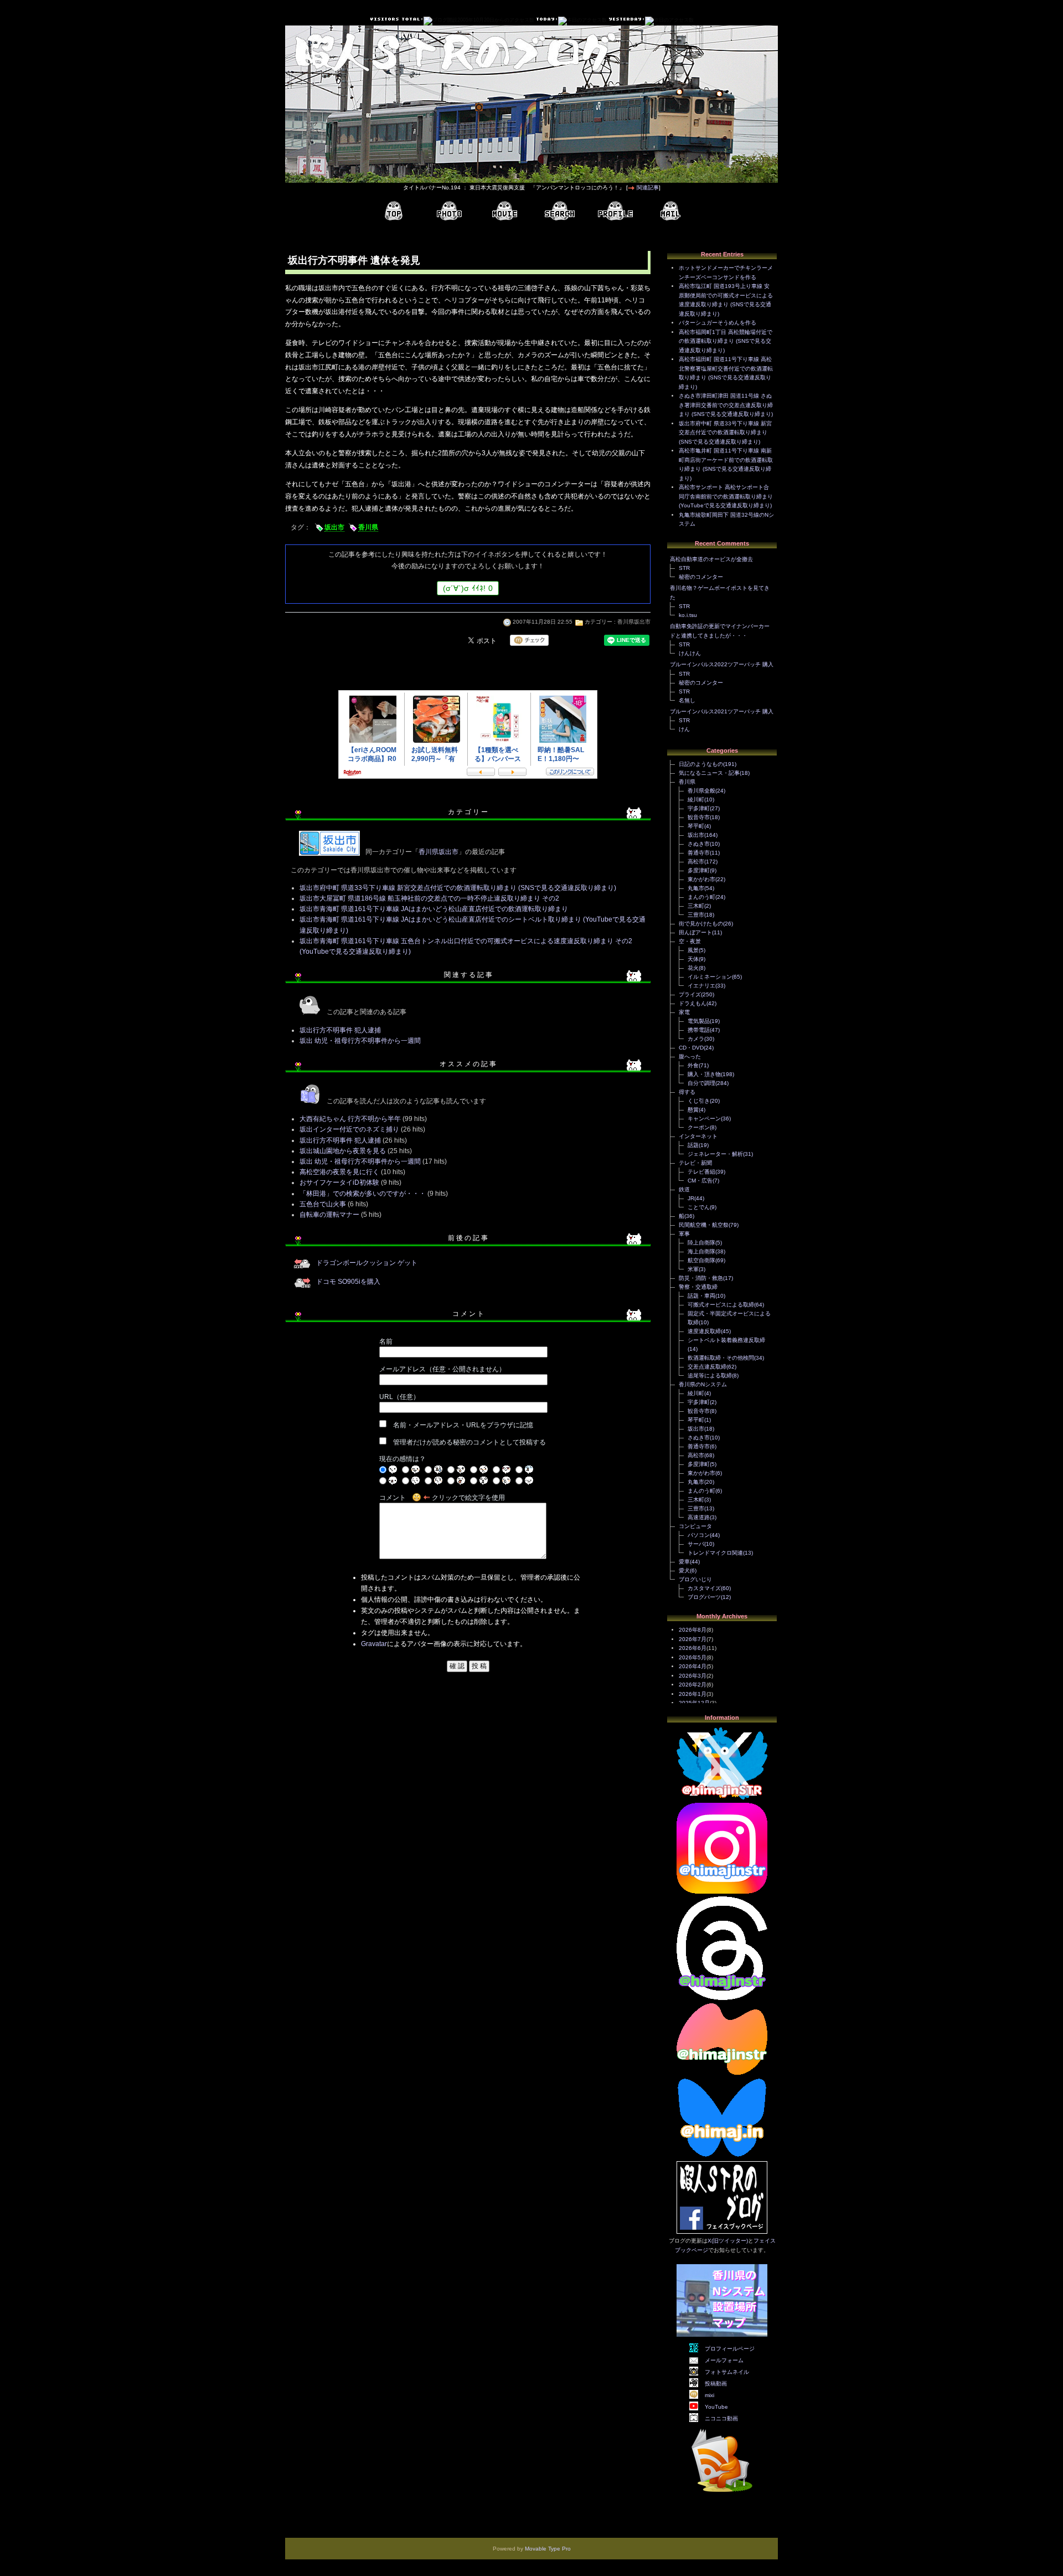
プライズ (690, 994)
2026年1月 (693, 1694)
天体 (693, 959)
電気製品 (699, 1021)
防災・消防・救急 (701, 1278)
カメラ (696, 1039)
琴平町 (696, 826)
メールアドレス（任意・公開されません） (442, 1369)
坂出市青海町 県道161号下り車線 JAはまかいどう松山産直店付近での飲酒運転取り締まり (434, 909)
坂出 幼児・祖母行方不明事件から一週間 (360, 1041)
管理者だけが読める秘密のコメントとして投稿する (469, 1442)
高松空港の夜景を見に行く (339, 1172)
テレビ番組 (701, 1172)
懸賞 (693, 1110)
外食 (693, 1065)
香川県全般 (701, 791)
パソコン (699, 1535)
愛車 (684, 1562)
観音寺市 (699, 817)
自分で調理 (701, 1083)
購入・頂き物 (704, 1074)
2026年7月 (693, 1639)
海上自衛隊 (701, 1251)
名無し (687, 700)
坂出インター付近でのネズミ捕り (349, 1129)
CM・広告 (700, 1181)
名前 (386, 1341)
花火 (693, 968)
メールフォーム (724, 2360)
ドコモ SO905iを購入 (348, 1282)
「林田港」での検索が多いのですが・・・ (363, 1194)
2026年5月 (693, 1657)
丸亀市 (696, 888)
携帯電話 (699, 1030)
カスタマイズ (704, 1588)
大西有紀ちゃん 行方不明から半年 (350, 1119)
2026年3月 (693, 1676)
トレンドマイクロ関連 (715, 1553)
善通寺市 (699, 853)
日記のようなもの (701, 764)
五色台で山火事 (323, 1204)
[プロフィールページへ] (615, 211)
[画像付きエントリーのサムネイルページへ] (449, 211)
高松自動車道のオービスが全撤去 (711, 559)
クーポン (699, 1127)
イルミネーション (710, 977)
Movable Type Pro (548, 2549)
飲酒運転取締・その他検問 (721, 1358)
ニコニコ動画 (721, 2418)
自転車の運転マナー (329, 1215)
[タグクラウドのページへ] (560, 211)
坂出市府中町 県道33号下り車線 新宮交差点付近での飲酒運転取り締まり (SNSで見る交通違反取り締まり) (458, 888)
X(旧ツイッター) (728, 2241)
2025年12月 (694, 1703)
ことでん (699, 1207)
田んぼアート (695, 932)
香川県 (368, 527)
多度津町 (699, 870)
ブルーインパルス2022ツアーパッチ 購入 (722, 664)
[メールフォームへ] (670, 211)
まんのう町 (701, 897)
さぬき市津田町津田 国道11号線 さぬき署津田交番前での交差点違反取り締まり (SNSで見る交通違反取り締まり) (726, 405)
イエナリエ (701, 986)
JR (691, 1198)
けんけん (690, 653)
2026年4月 (693, 1666)
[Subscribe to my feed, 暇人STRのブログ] (722, 2494)
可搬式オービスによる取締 (721, 1305)
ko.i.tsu (688, 615)
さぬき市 (699, 844)
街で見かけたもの (701, 924)
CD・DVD (691, 1048)
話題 (693, 1145)
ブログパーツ (704, 1597)
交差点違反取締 (707, 1367)
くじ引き (699, 1101)
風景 (693, 950)
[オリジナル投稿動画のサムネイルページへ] (504, 211)
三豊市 (696, 915)
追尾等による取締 (710, 1376)
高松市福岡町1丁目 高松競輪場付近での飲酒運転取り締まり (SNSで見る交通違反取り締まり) (726, 341)
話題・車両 (701, 1296)
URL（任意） (399, 1397)
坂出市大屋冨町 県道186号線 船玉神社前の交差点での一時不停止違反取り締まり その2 (429, 898)
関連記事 (648, 187)
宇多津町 (699, 808)
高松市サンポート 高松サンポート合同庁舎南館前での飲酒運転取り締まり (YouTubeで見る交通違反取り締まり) (726, 496)
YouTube (716, 2407)
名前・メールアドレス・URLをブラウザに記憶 (463, 1425)
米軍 (693, 1269)
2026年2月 (693, 1685)
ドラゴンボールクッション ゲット (367, 1263)
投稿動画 (716, 2384)
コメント (393, 1498)
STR (684, 568)
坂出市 (334, 527)
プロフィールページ (730, 2349)
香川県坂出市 (634, 622)
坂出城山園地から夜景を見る (343, 1151)
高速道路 (699, 1517)
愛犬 (684, 1570)
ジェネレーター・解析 (715, 1154)
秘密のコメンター (701, 577)
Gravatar (374, 1644)
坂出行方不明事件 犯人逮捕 (340, 1030)
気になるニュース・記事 (709, 773)
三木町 (696, 906)
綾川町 (696, 799)
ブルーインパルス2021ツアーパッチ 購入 (722, 711)
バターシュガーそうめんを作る (718, 323)
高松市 (696, 862)
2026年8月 (693, 1630)
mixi (709, 2395)
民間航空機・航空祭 (704, 1225)
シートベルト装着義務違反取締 (726, 1340)
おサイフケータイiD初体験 (339, 1182)
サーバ (696, 1544)
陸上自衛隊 (701, 1243)
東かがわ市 (701, 879)
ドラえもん (693, 1003)
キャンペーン (704, 1119)
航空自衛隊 (701, 1260)
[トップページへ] (394, 211)
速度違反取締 (704, 1331)
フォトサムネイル (727, 2372)
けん (684, 729)
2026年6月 (693, 1648)
